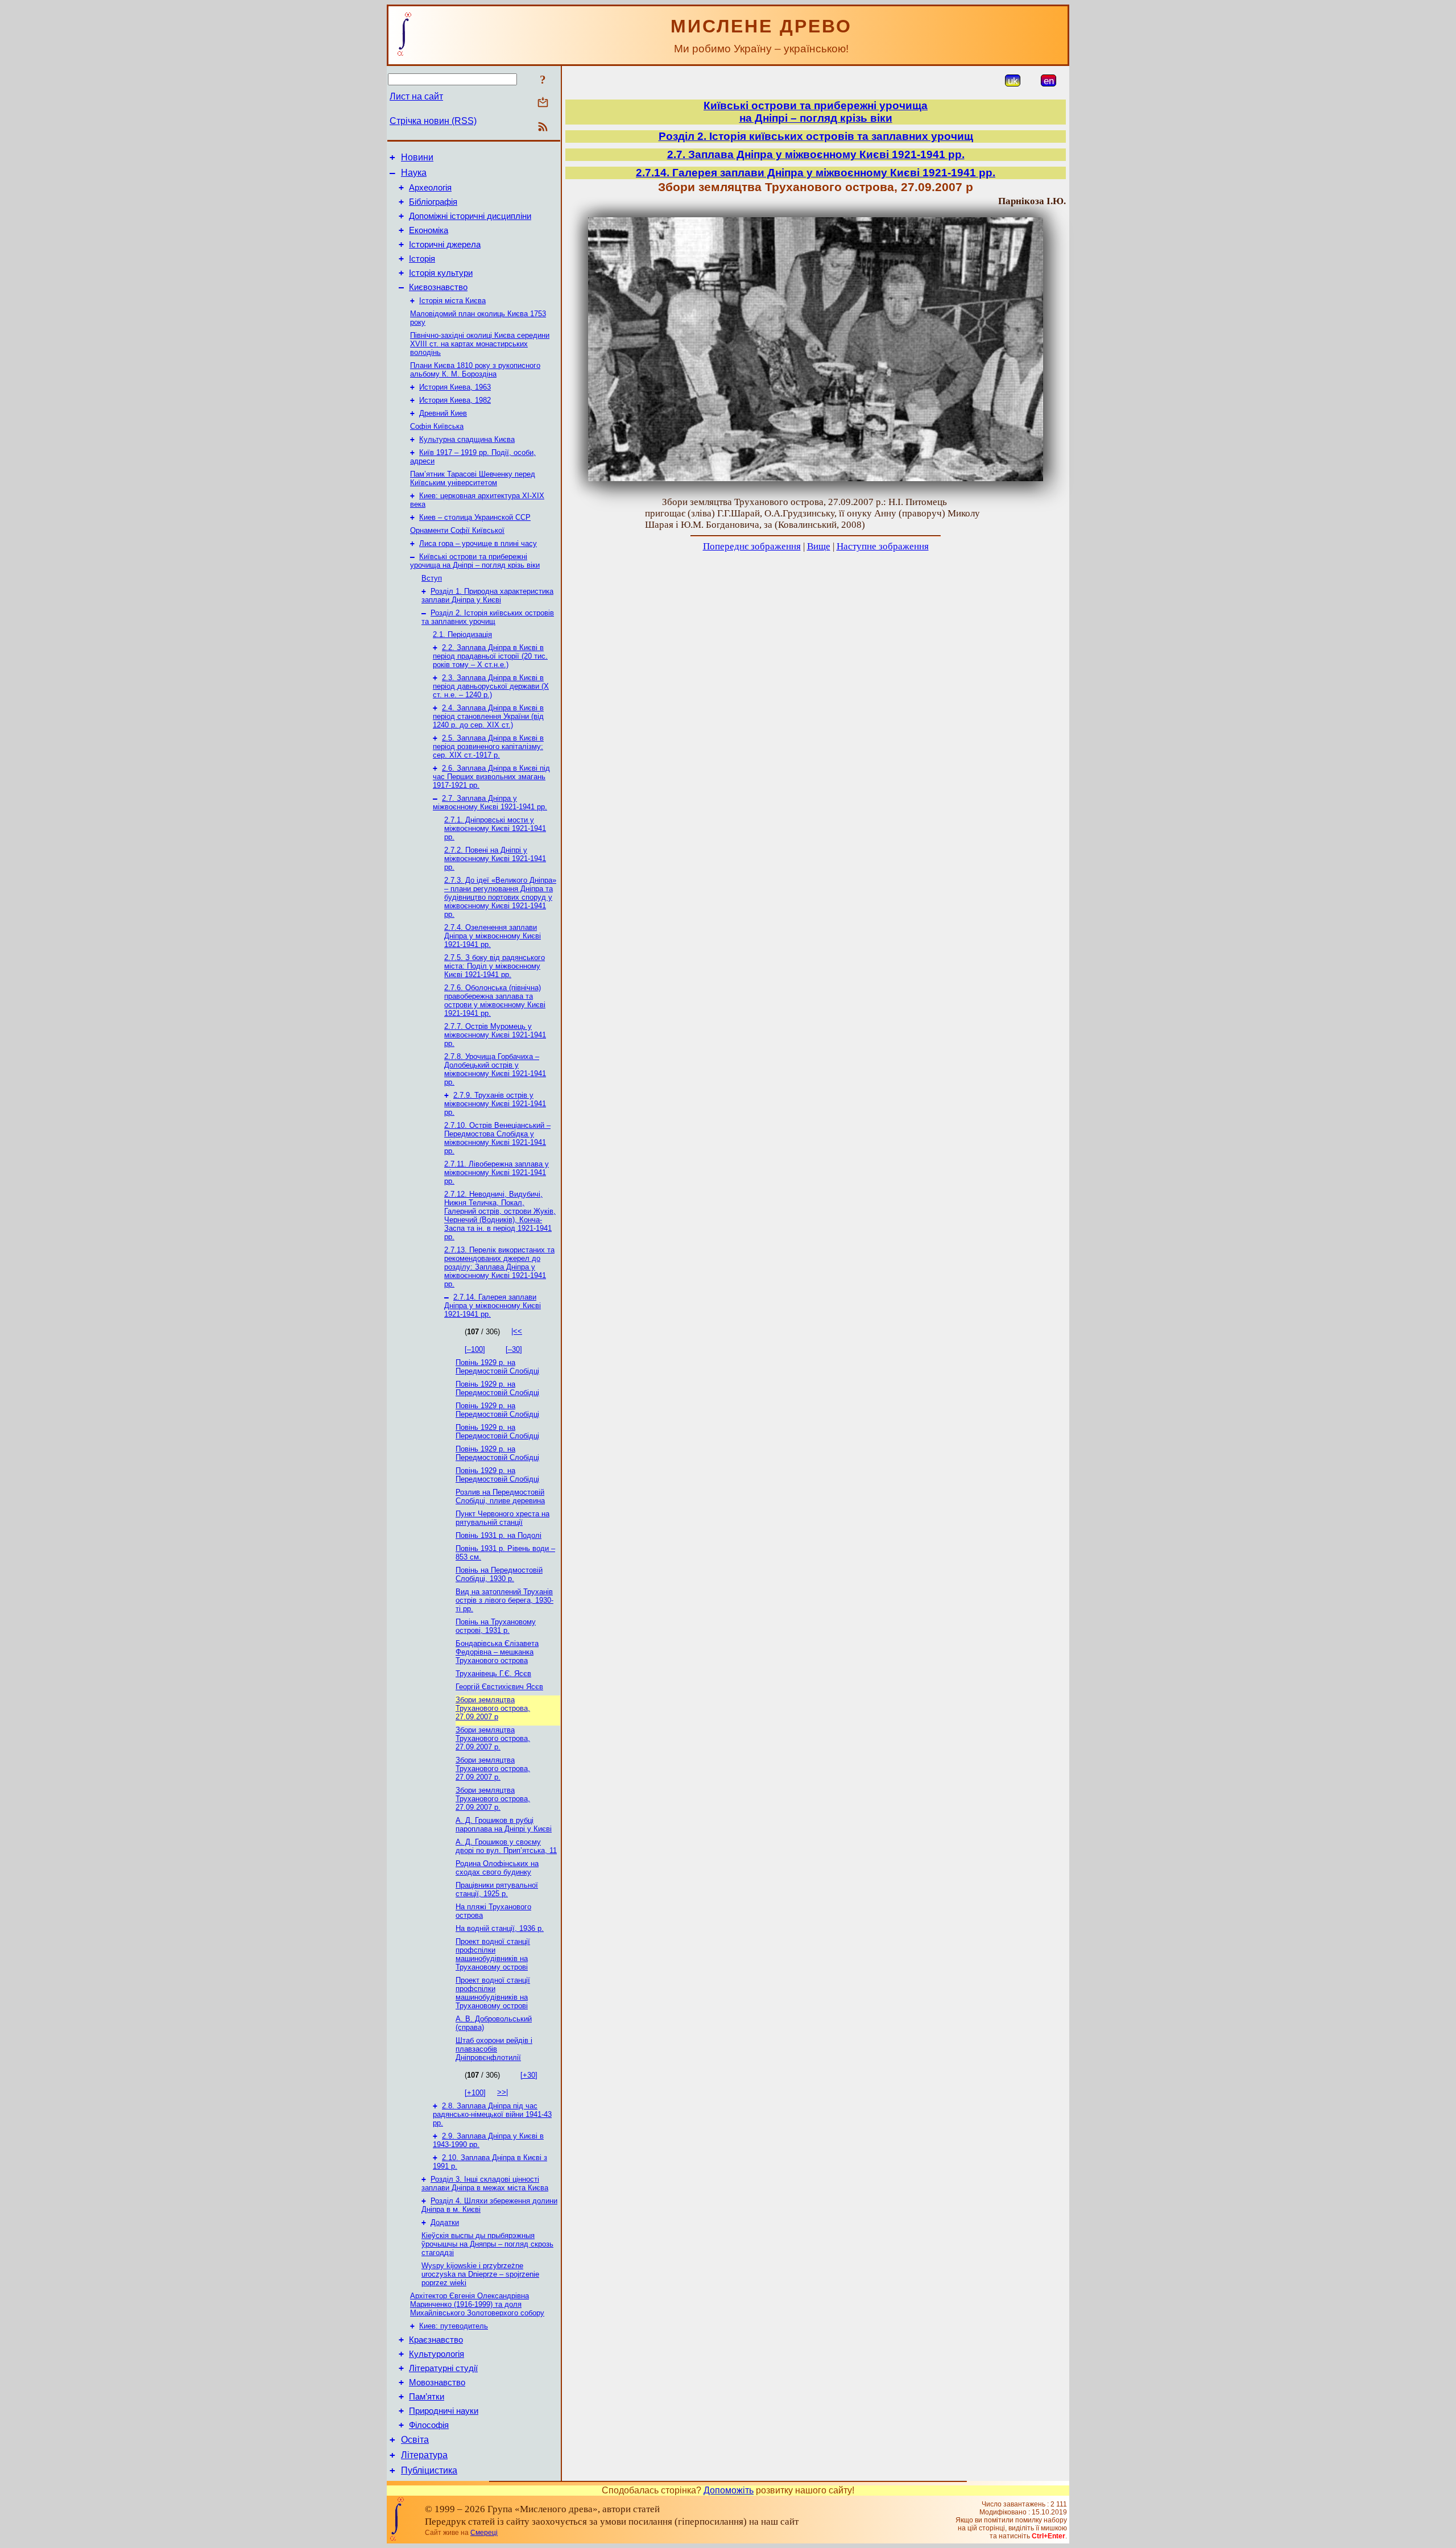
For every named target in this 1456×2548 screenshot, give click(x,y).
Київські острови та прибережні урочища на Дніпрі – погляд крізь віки (475, 561)
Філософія (429, 2425)
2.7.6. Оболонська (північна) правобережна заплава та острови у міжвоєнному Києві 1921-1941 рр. (495, 1000)
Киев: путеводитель (454, 2326)
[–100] (475, 1349)
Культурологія (437, 2354)
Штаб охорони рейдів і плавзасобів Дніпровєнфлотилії (494, 2049)
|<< (517, 1331)
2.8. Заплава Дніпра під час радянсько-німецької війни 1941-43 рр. (492, 2114)
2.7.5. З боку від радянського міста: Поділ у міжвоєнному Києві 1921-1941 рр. (495, 966)
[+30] (529, 2075)
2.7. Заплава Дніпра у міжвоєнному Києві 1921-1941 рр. (490, 803)
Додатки (445, 2222)
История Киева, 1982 (455, 400)
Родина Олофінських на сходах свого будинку (497, 1868)
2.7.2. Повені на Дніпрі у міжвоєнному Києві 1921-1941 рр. (495, 859)
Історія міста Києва (452, 301)
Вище (819, 546)
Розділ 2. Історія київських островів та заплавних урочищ (488, 617)
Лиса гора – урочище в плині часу (478, 543)
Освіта (415, 2440)
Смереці (484, 2533)
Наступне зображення (883, 546)
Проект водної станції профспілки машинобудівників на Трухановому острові (493, 1954)
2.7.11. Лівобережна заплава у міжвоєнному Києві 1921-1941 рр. (497, 1172)
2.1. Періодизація (462, 634)
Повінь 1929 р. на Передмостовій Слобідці (497, 1367)
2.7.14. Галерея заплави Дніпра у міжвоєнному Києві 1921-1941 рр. (493, 1306)
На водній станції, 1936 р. (500, 1928)
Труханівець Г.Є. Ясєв (493, 1674)
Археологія (430, 188)
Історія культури (441, 273)
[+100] (475, 2093)
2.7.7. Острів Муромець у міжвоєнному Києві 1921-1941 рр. (495, 1035)
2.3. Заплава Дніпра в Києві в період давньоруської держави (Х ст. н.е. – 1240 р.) (491, 686)
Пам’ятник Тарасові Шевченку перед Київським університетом (473, 478)
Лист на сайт (416, 96)
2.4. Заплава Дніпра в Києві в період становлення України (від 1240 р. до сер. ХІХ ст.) (488, 716)
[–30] (514, 1349)
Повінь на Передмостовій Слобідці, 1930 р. (499, 1574)
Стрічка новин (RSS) (433, 121)
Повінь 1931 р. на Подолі (499, 1535)
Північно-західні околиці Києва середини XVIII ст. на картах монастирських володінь (480, 344)
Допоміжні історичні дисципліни (470, 216)
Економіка (429, 230)
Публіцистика (429, 2470)
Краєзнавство (436, 2340)
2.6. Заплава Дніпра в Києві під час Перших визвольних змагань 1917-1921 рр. (491, 777)
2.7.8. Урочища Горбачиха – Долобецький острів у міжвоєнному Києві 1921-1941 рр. (495, 1069)
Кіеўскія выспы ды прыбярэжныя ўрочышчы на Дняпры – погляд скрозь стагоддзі (487, 2244)
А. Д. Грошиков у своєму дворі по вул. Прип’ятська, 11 (506, 1846)
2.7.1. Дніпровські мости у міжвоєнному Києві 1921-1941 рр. (495, 828)
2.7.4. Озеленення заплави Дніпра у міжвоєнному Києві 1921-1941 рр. (493, 936)
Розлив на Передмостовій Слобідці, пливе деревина (500, 1496)
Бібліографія (433, 202)
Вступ (432, 578)
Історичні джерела (445, 245)
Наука (414, 173)
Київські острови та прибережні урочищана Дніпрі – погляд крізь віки (816, 112)
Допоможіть (729, 2490)
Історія (422, 259)
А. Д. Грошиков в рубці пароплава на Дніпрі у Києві (504, 1825)
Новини (417, 157)
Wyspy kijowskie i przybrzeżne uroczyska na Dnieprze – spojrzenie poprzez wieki (480, 2274)
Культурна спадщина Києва (467, 439)
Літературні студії (443, 2368)
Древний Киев (443, 413)
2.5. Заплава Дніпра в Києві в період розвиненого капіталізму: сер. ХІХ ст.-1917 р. (488, 746)
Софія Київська (437, 426)
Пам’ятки (427, 2397)
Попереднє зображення (752, 546)
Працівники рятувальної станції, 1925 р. (497, 1889)
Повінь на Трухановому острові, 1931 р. (496, 1626)
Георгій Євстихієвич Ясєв (499, 1687)
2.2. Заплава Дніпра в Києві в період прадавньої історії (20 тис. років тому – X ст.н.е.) (490, 656)
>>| (502, 2092)
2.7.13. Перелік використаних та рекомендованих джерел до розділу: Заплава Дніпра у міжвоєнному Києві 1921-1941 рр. (499, 1267)
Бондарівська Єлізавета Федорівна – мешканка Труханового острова (497, 1652)
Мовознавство (437, 2382)
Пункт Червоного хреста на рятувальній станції (502, 1518)
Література (424, 2455)
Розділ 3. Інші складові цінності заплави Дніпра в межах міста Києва (485, 2183)
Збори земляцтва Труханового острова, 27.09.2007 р (493, 1708)
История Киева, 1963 (455, 387)
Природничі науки (444, 2411)
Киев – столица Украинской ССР (475, 517)
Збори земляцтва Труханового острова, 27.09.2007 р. (493, 1738)
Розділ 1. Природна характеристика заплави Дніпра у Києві (487, 595)
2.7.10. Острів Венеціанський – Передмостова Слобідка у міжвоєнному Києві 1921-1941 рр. (497, 1138)
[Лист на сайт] (543, 103)
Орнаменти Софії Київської (457, 530)
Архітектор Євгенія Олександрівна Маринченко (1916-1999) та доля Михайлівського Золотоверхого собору (477, 2304)
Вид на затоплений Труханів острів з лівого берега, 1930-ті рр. (504, 1600)
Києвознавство (438, 287)
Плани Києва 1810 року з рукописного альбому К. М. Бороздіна (475, 370)
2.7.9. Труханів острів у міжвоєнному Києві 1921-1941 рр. (495, 1104)
